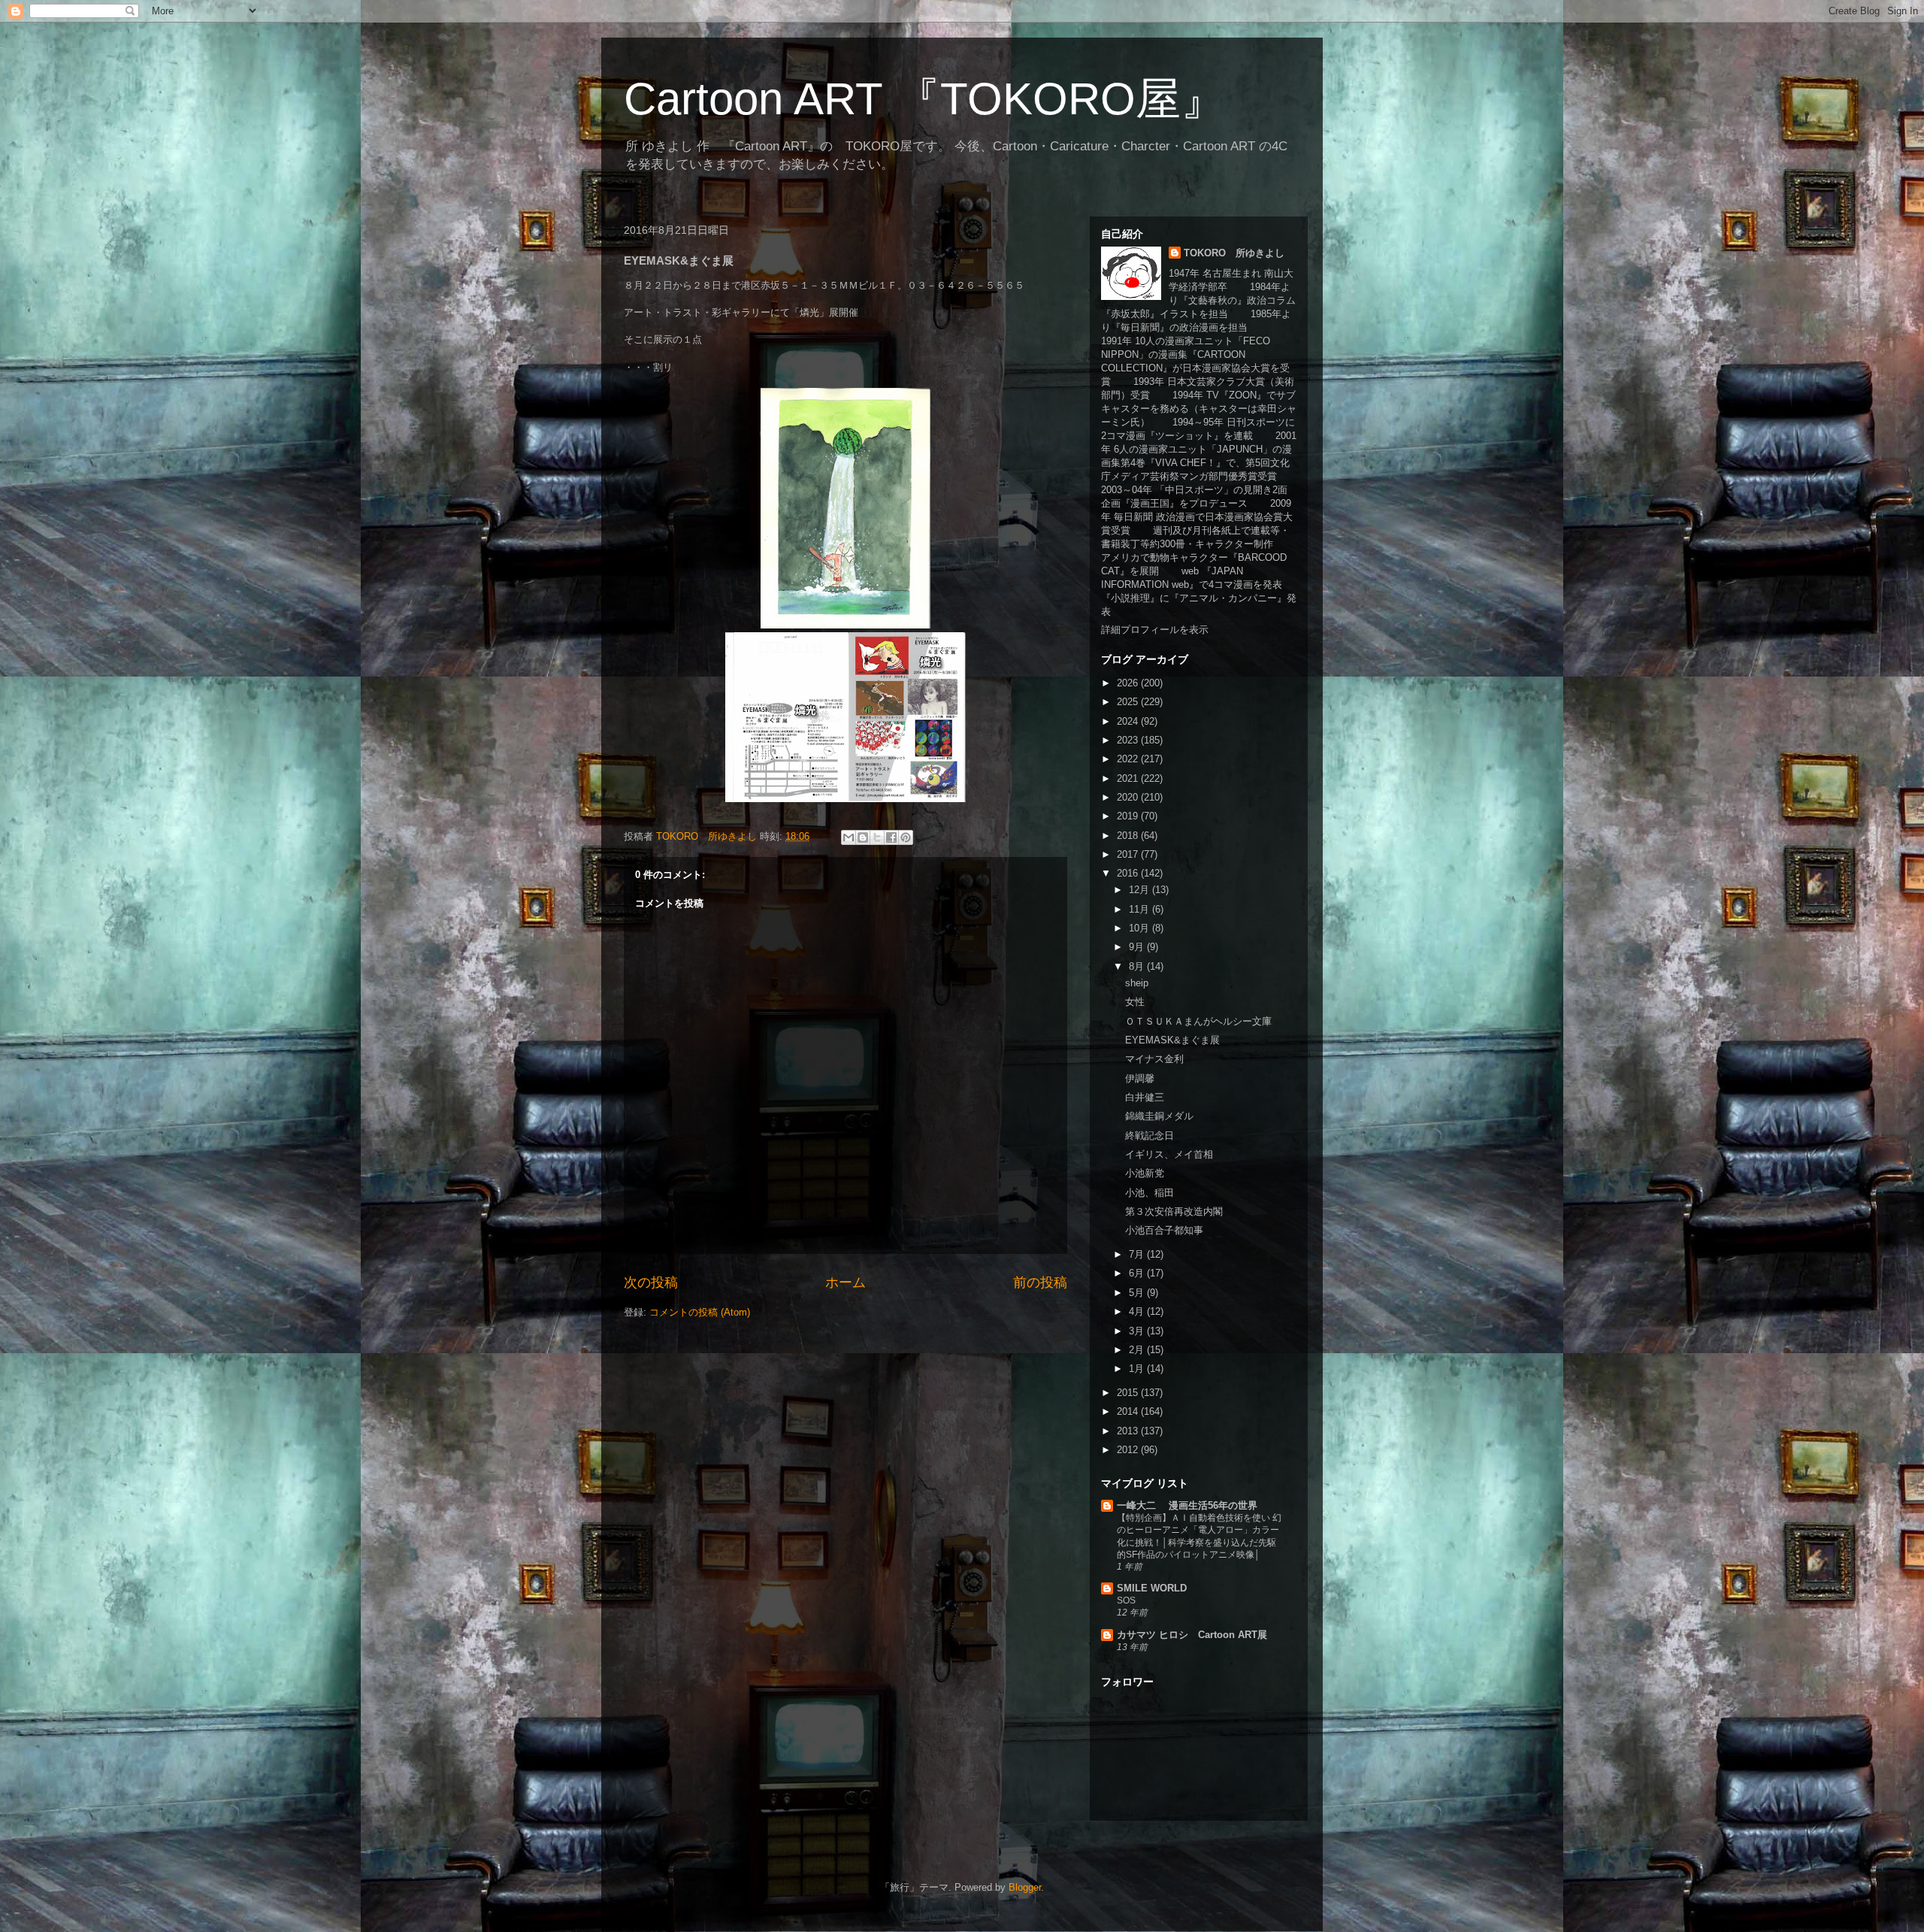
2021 (1129, 778)
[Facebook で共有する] (891, 837)
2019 (1129, 816)
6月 (1138, 1273)
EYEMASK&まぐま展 (1172, 1040)
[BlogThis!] (863, 837)
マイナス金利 (1154, 1059)
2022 (1129, 759)
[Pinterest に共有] (906, 837)
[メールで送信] (849, 837)
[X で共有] (877, 837)
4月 (1138, 1311)
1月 (1138, 1369)
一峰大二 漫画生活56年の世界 (1187, 1505)
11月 (1140, 909)
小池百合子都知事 (1164, 1230)
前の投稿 (1040, 1282)
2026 (1129, 683)
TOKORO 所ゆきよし (1234, 253)
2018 (1129, 836)
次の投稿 (651, 1282)
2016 (1129, 873)
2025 (1129, 702)
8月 (1138, 966)
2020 (1129, 797)
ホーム (846, 1282)
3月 (1138, 1331)
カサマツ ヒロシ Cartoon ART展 (1192, 1635)
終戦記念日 (1150, 1136)
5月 (1138, 1293)
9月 (1138, 947)
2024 (1129, 721)
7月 (1138, 1254)
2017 (1129, 854)
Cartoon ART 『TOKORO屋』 (925, 99)
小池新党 (1145, 1173)
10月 (1140, 928)
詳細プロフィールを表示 (1155, 630)
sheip (1137, 983)
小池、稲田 (1150, 1193)
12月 (1140, 890)
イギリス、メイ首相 (1169, 1154)
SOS (1126, 1600)
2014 (1129, 1411)
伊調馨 (1140, 1078)
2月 (1138, 1350)
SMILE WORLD (1152, 1588)
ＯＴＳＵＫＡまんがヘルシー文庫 (1198, 1021)
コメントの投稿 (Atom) (700, 1312)
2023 (1129, 740)
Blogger (1025, 1887)
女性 (1135, 1002)
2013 (1129, 1431)
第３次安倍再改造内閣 (1174, 1211)
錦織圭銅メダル (1159, 1116)
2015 (1129, 1393)
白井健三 (1145, 1097)
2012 (1129, 1450)
